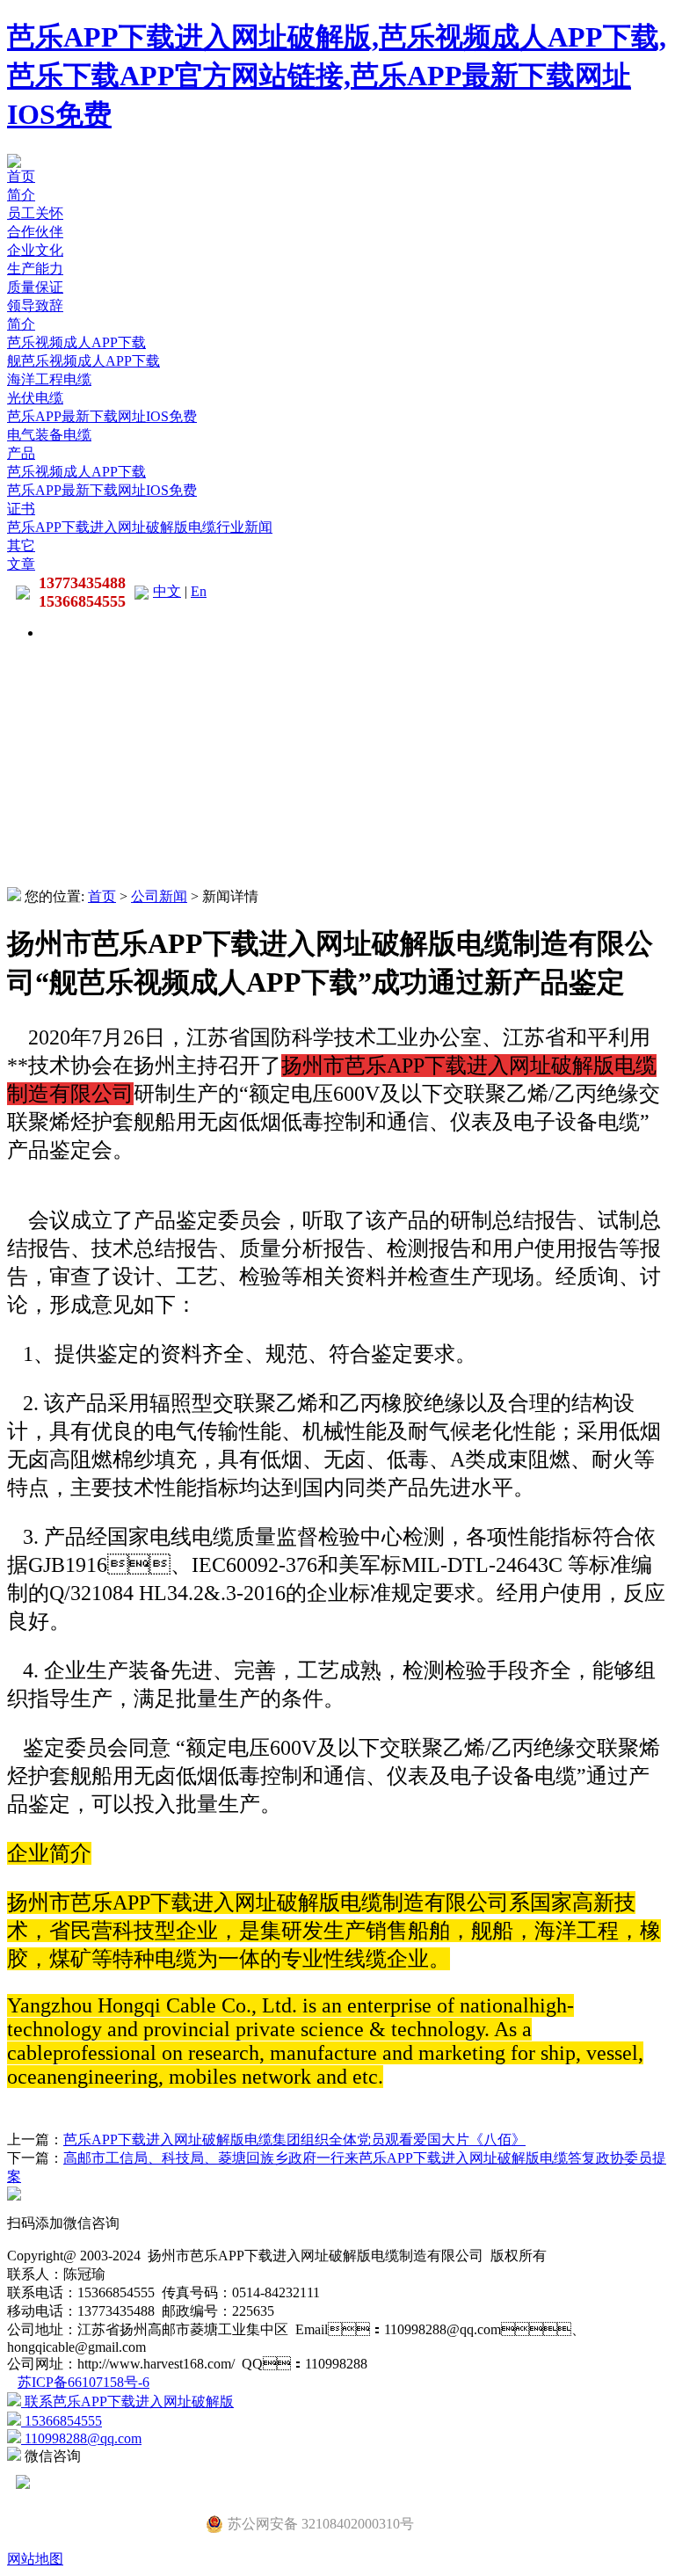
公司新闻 (159, 896)
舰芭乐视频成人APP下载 (83, 361)
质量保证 (35, 287)
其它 (21, 546)
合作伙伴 (35, 232)
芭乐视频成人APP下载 (76, 342)
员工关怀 (35, 213)
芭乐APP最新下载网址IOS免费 (102, 416)
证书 (21, 509)
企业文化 (35, 250)
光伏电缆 (35, 398)
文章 (21, 564)
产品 (21, 453)
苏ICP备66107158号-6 (83, 2382)
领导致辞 (35, 306)
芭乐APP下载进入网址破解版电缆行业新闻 (140, 527)
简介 (21, 195)
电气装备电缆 (49, 435)
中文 (167, 591)
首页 (21, 176)
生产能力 (35, 269)
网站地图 (35, 2559)
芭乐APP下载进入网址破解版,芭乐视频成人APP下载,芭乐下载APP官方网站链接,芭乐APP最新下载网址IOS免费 (337, 76)
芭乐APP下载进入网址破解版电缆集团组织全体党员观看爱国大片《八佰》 (294, 2139)
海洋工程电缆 (49, 379)
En (199, 591)
